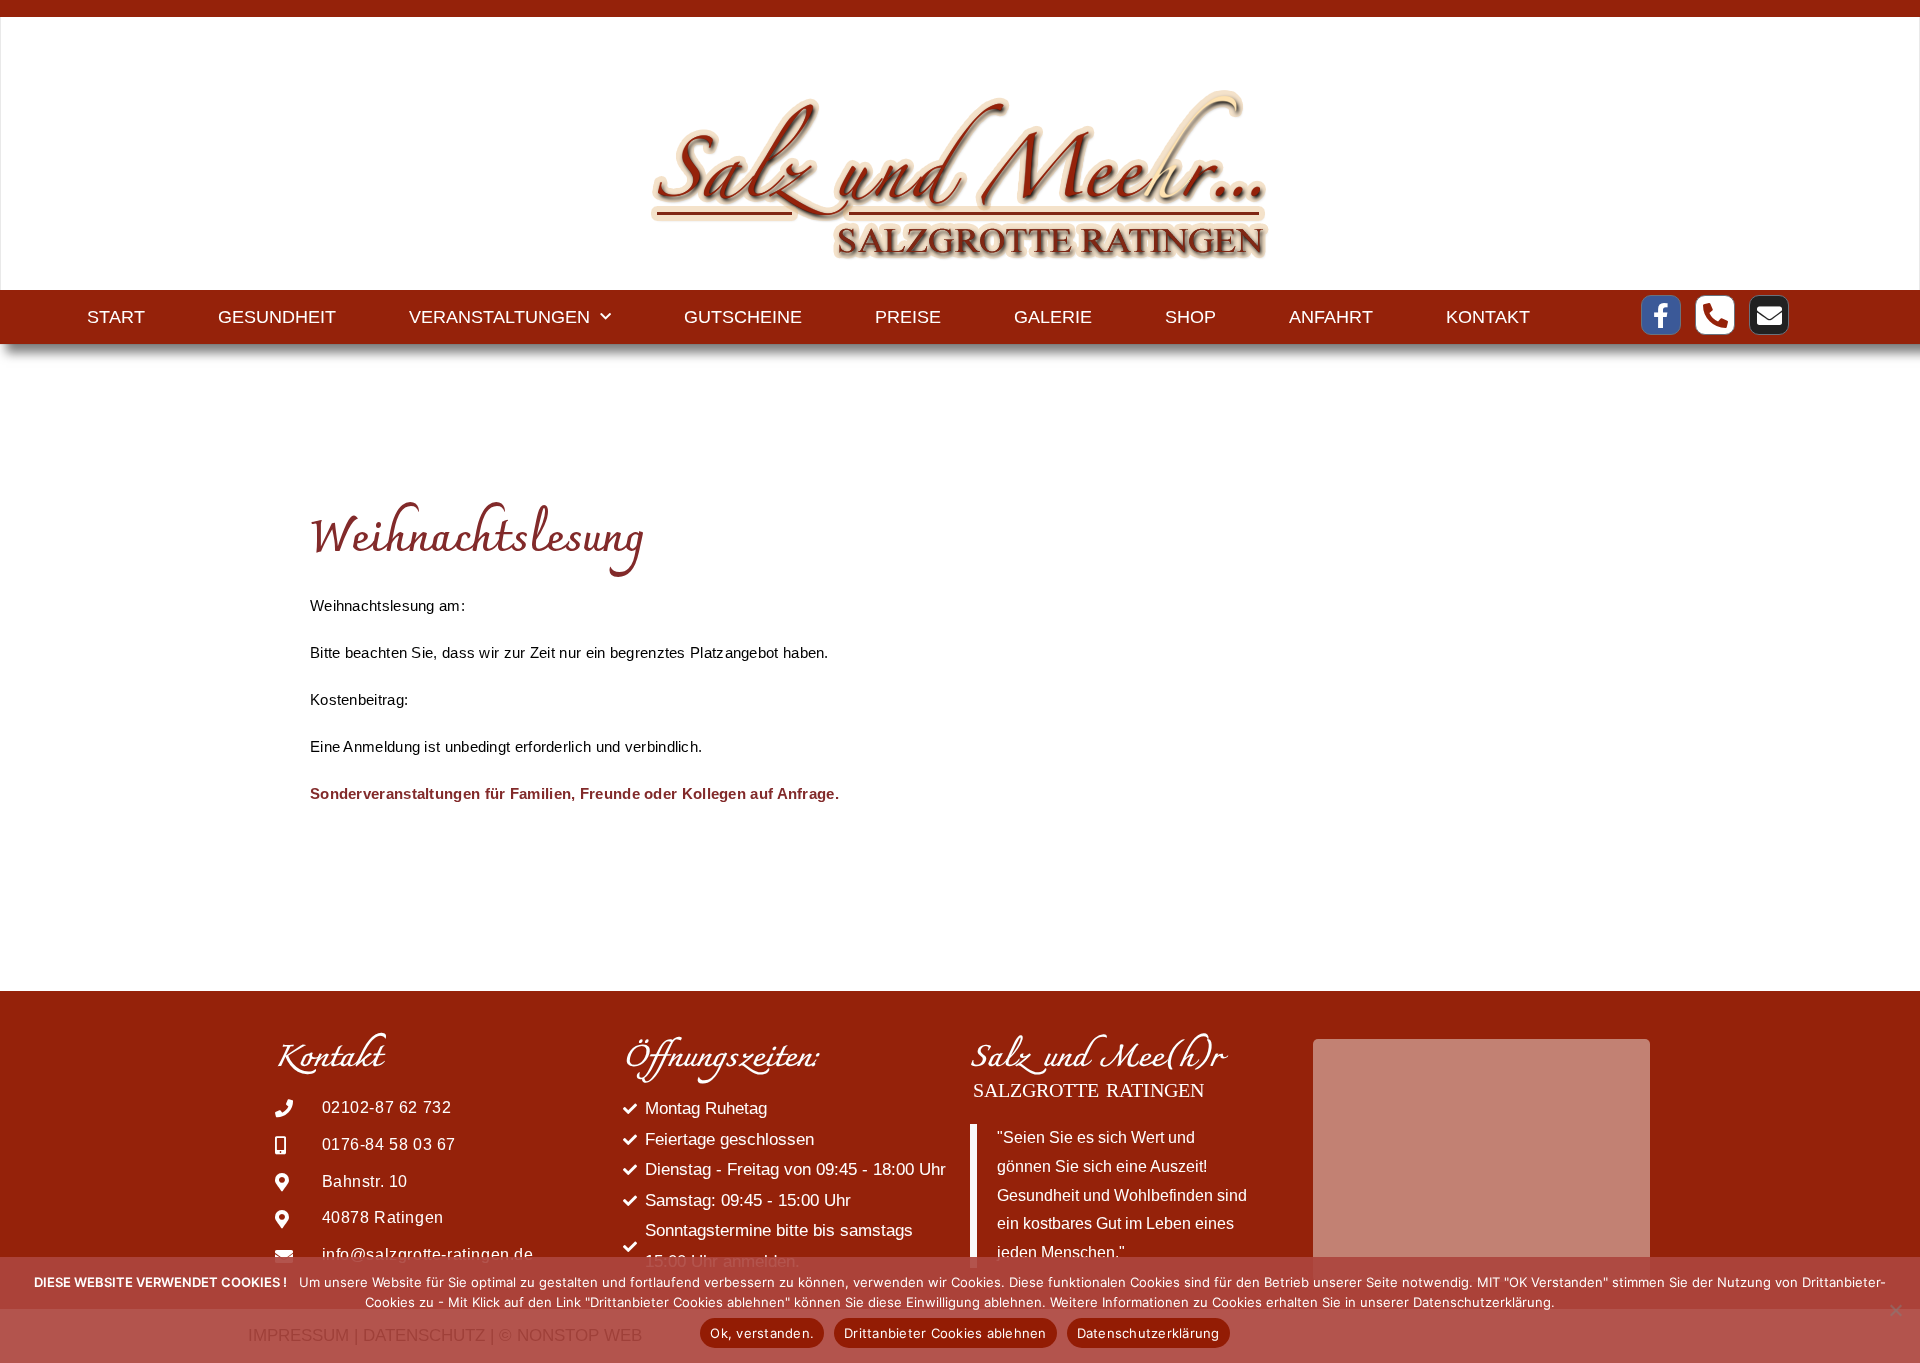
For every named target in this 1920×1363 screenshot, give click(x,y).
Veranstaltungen (499, 317)
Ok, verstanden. (762, 1333)
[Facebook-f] (1661, 315)
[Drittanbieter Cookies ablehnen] (1895, 1310)
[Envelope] (1769, 315)
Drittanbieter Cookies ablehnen (945, 1333)
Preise (908, 317)
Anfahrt (1331, 317)
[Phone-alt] (1715, 315)
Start (116, 317)
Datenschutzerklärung (1148, 1333)
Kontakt (1488, 317)
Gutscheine (743, 317)
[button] (1325, 1161)
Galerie (1053, 317)
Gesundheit (277, 317)
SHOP (1190, 317)
